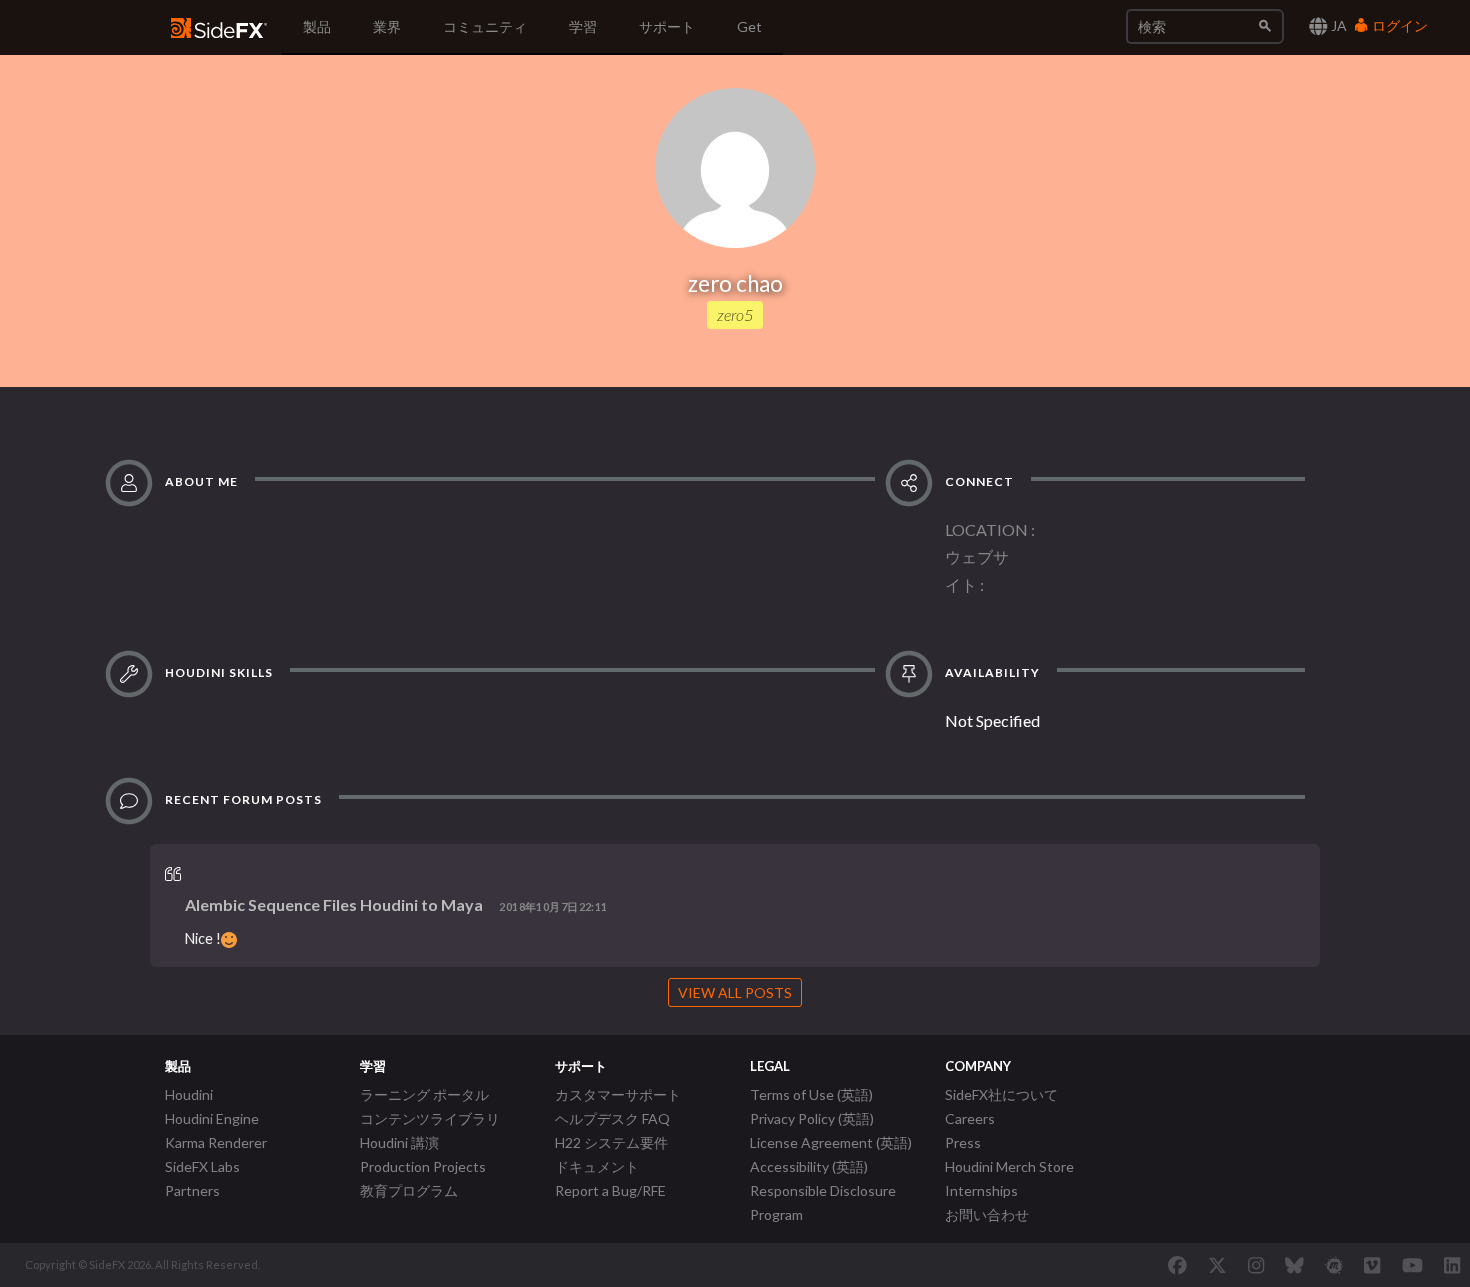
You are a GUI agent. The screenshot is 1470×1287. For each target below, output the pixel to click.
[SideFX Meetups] (1334, 1265)
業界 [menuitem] (387, 26)
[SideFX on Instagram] (1256, 1265)
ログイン (1398, 25)
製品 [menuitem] (317, 26)
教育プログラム (409, 1190)
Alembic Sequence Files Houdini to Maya (334, 904)
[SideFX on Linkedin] (1452, 1265)
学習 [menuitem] (583, 26)
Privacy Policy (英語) (812, 1118)
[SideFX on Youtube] (1412, 1265)
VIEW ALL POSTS (735, 992)
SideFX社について (1001, 1094)
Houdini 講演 (399, 1142)
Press (963, 1142)
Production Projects (423, 1166)
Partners (192, 1190)
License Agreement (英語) (831, 1142)
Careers (970, 1118)
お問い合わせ (987, 1214)
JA (1337, 25)
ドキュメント (597, 1166)
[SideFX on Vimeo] (1372, 1265)
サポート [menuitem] (667, 26)
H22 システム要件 (611, 1142)
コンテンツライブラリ (430, 1118)
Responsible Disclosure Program (823, 1202)
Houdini (189, 1094)
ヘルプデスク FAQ (612, 1118)
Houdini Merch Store (1009, 1166)
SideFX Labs (202, 1166)
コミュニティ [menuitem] (485, 26)
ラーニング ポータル (424, 1094)
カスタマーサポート (618, 1094)
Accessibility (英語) (809, 1166)
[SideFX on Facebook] (1177, 1265)
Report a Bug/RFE (610, 1190)
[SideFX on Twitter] (1217, 1265)
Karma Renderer (216, 1142)
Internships (981, 1190)
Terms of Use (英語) (811, 1094)
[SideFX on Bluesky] (1294, 1265)
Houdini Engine (212, 1118)
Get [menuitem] (749, 26)
